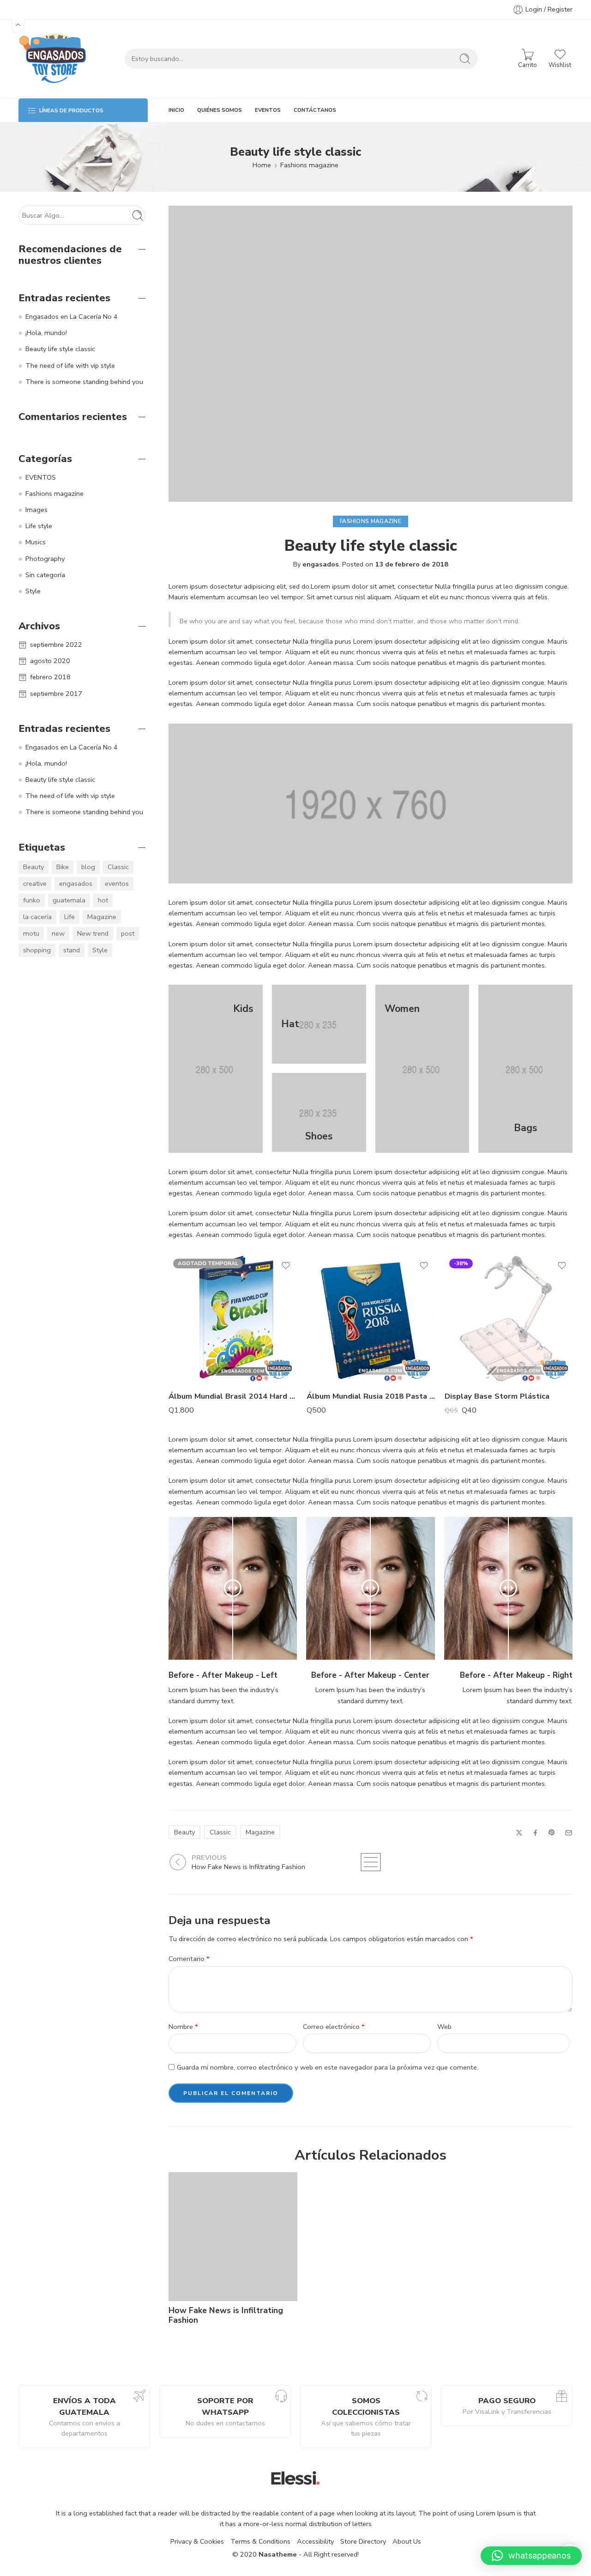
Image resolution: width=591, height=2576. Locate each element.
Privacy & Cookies (197, 2541)
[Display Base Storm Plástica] (509, 1318)
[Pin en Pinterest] (552, 1833)
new (58, 933)
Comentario (189, 1959)
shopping (37, 950)
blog (88, 867)
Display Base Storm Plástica (497, 1396)
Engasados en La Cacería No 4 (72, 317)
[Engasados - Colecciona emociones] (53, 59)
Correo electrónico (334, 2027)
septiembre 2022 (56, 645)
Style (33, 591)
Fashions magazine (309, 165)
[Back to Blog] (371, 1862)
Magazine (260, 1832)
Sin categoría (45, 575)
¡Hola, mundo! (46, 333)
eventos (117, 883)
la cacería (37, 917)
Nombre (183, 2027)
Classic (220, 1832)
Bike (63, 867)
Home (262, 165)
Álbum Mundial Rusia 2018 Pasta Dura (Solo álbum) (371, 1396)
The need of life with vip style (70, 365)
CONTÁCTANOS (315, 110)
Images (36, 510)
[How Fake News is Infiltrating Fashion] (233, 2237)
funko (32, 900)
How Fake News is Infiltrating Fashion (226, 2315)
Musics (36, 542)
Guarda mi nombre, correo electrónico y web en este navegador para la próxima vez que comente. (328, 2067)
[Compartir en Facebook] (535, 1833)
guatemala (69, 900)
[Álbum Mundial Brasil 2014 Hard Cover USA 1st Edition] (233, 1318)
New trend (93, 933)
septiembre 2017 (56, 694)
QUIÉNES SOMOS (220, 110)
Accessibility (315, 2541)
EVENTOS (268, 110)
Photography (45, 559)
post (128, 933)
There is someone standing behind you (84, 382)
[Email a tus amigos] (569, 1833)
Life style (39, 526)
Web (444, 2027)
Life (69, 917)
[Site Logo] (295, 2477)
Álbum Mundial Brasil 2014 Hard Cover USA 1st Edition (233, 1396)
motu (31, 933)
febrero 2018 (50, 677)
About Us (407, 2541)
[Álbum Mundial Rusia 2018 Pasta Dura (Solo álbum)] (371, 1318)
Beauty (184, 1832)
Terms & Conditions (260, 2541)
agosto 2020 (50, 661)
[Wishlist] (286, 1266)
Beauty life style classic (60, 349)
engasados (321, 564)
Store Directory (363, 2541)
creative (35, 883)
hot (103, 900)
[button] (531, 2556)
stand (72, 950)
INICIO (176, 110)
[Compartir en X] (519, 1833)
